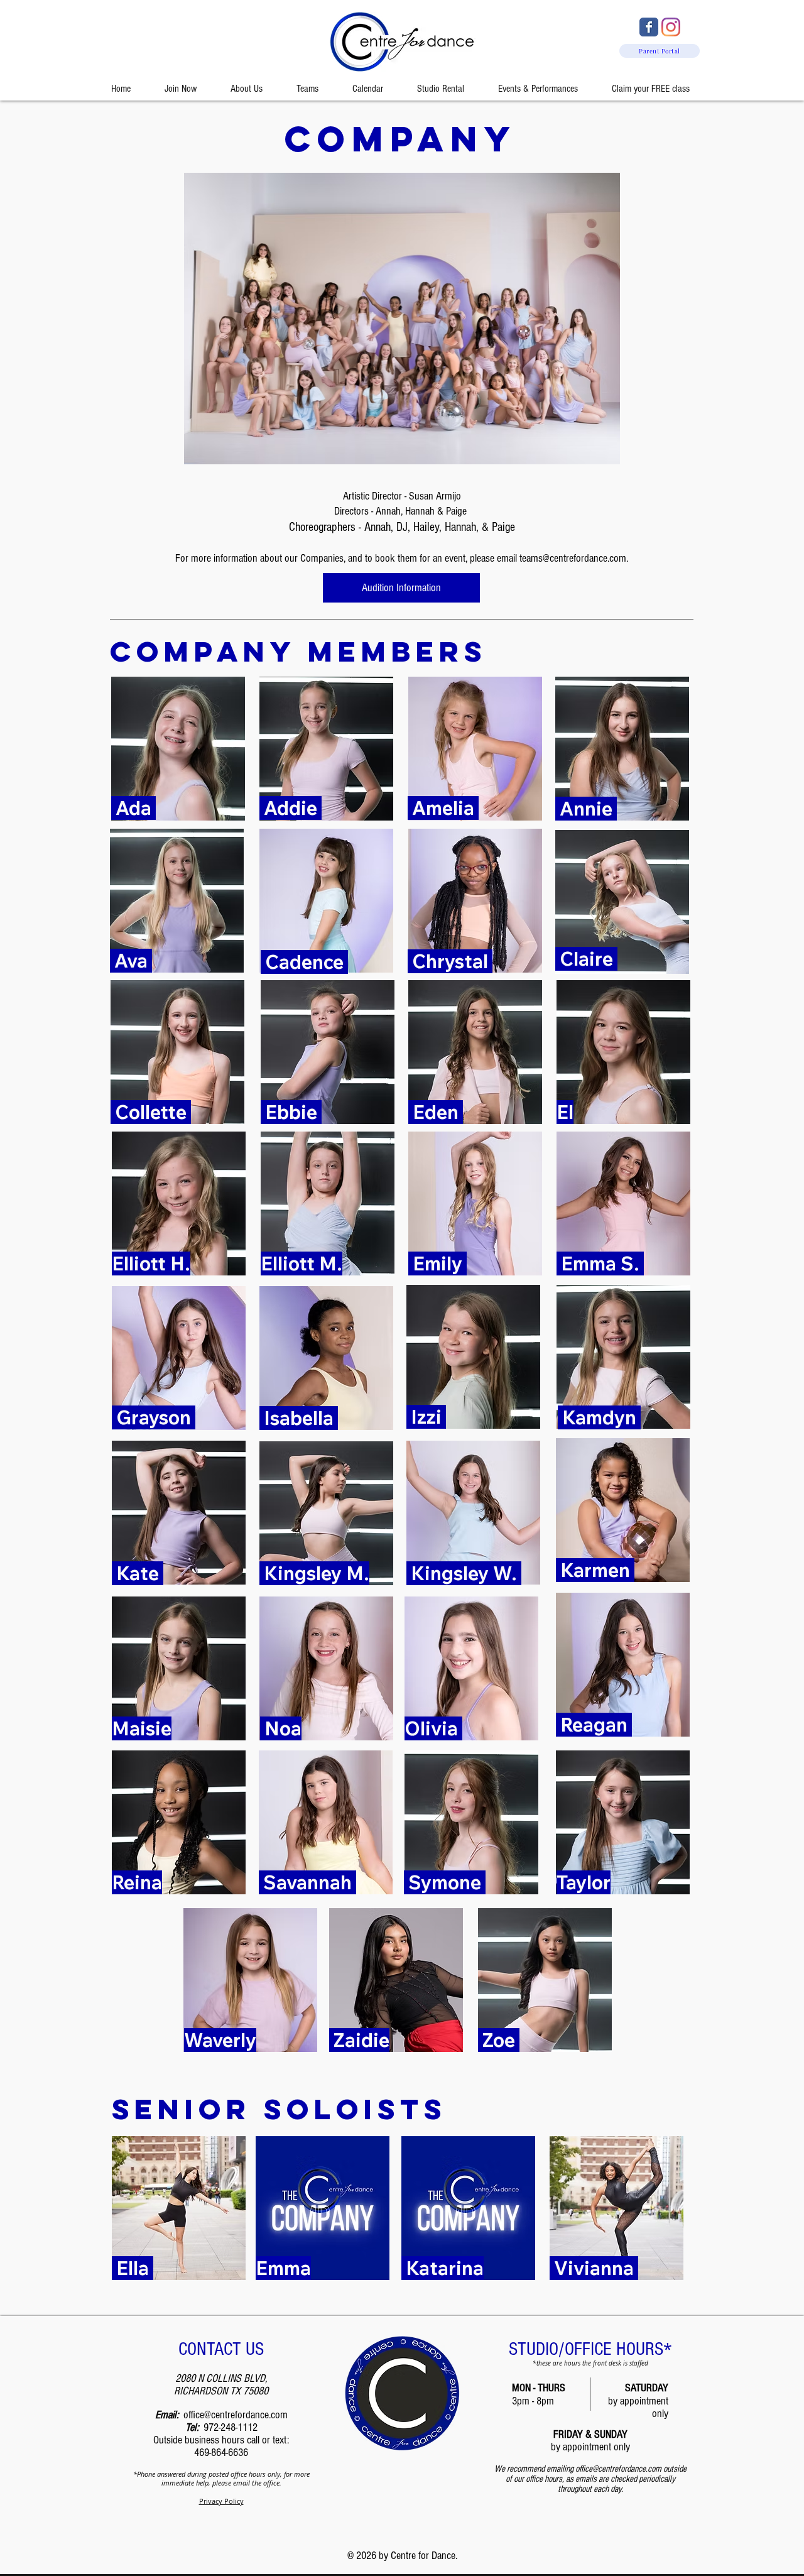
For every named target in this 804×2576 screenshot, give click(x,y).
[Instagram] (671, 27)
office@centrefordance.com (236, 2415)
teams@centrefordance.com (573, 558)
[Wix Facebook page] (649, 27)
